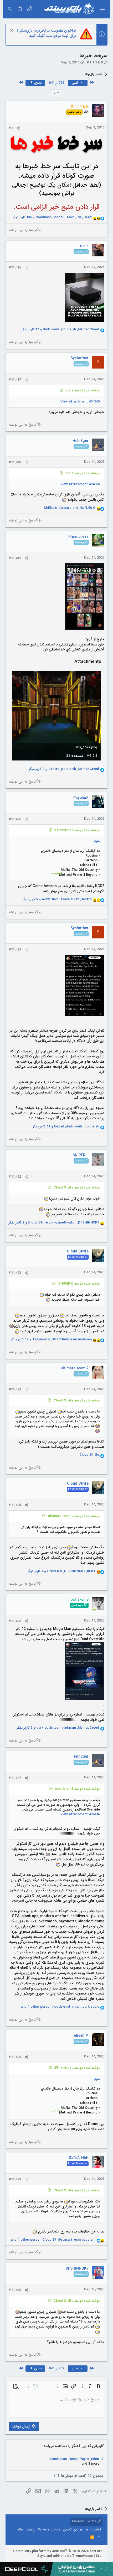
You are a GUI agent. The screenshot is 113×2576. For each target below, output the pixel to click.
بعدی (37, 83)
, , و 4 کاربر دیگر (61, 1571)
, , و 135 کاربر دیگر (52, 217)
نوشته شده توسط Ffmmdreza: (77, 830)
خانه (20, 2530)
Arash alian (58, 2459)
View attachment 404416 (80, 1814)
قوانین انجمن (73, 2530)
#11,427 (15, 1778)
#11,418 (15, 462)
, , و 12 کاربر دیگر (51, 1340)
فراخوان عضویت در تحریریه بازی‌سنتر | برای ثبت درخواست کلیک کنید (46, 33)
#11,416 (15, 268)
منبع (97, 841)
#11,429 (15, 2179)
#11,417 (15, 380)
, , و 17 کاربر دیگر (60, 330)
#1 (11, 128)
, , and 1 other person (60, 2007)
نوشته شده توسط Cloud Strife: (76, 1188)
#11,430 (15, 2290)
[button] (102, 9)
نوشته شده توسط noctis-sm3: (77, 1789)
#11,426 (15, 1621)
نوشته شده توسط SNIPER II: (79, 1284)
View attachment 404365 (80, 402)
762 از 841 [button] (56, 83)
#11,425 (15, 1505)
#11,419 (15, 558)
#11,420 (15, 819)
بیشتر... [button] (56, 873)
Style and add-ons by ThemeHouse (65, 2556)
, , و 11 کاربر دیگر (66, 1127)
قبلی (75, 83)
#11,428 (15, 2057)
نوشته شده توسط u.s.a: (82, 391)
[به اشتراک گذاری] (18, 128)
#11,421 (15, 950)
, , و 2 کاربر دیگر (54, 1223)
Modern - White (85, 2521)
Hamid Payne (79, 2459)
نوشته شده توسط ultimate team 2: (74, 1516)
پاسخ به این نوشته (22, 230)
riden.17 (97, 2459)
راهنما (31, 2530)
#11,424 (15, 1389)
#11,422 (15, 1177)
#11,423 (15, 1273)
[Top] (99, 2538)
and (70, 508)
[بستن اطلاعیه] (12, 31)
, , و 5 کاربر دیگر (57, 899)
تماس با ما (93, 2530)
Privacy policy (49, 2530)
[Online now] (94, 1609)
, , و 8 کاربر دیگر (64, 769)
